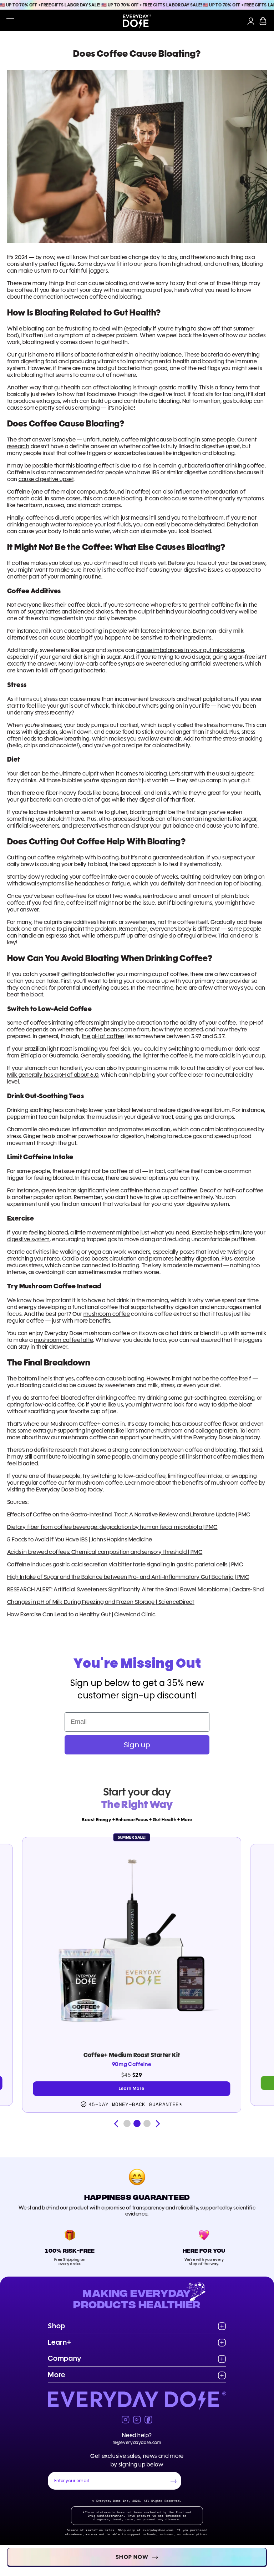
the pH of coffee (103, 1036)
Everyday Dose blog (219, 1437)
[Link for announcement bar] (137, 5)
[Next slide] (158, 2124)
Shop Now (132, 2557)
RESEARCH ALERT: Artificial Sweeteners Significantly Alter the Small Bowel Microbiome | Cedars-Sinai (136, 1589)
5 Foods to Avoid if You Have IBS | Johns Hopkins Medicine (80, 1539)
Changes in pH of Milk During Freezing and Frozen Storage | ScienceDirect (101, 1602)
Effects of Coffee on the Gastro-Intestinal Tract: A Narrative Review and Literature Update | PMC (129, 1514)
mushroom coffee (107, 1314)
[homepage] (137, 21)
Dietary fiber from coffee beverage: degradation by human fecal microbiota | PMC (112, 1527)
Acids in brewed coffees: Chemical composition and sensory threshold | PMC (105, 1552)
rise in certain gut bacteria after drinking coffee (204, 466)
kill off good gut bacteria (74, 670)
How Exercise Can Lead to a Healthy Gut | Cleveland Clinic (82, 1614)
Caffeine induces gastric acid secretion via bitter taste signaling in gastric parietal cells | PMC (125, 1564)
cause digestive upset (46, 479)
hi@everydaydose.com (137, 2442)
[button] (127, 2123)
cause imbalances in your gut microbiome (190, 650)
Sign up (137, 1745)
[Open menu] (10, 21)
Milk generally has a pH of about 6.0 (53, 1075)
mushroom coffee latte (64, 1340)
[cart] (263, 21)
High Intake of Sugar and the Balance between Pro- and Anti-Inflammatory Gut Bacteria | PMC (128, 1577)
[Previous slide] (116, 2124)
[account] (251, 21)
